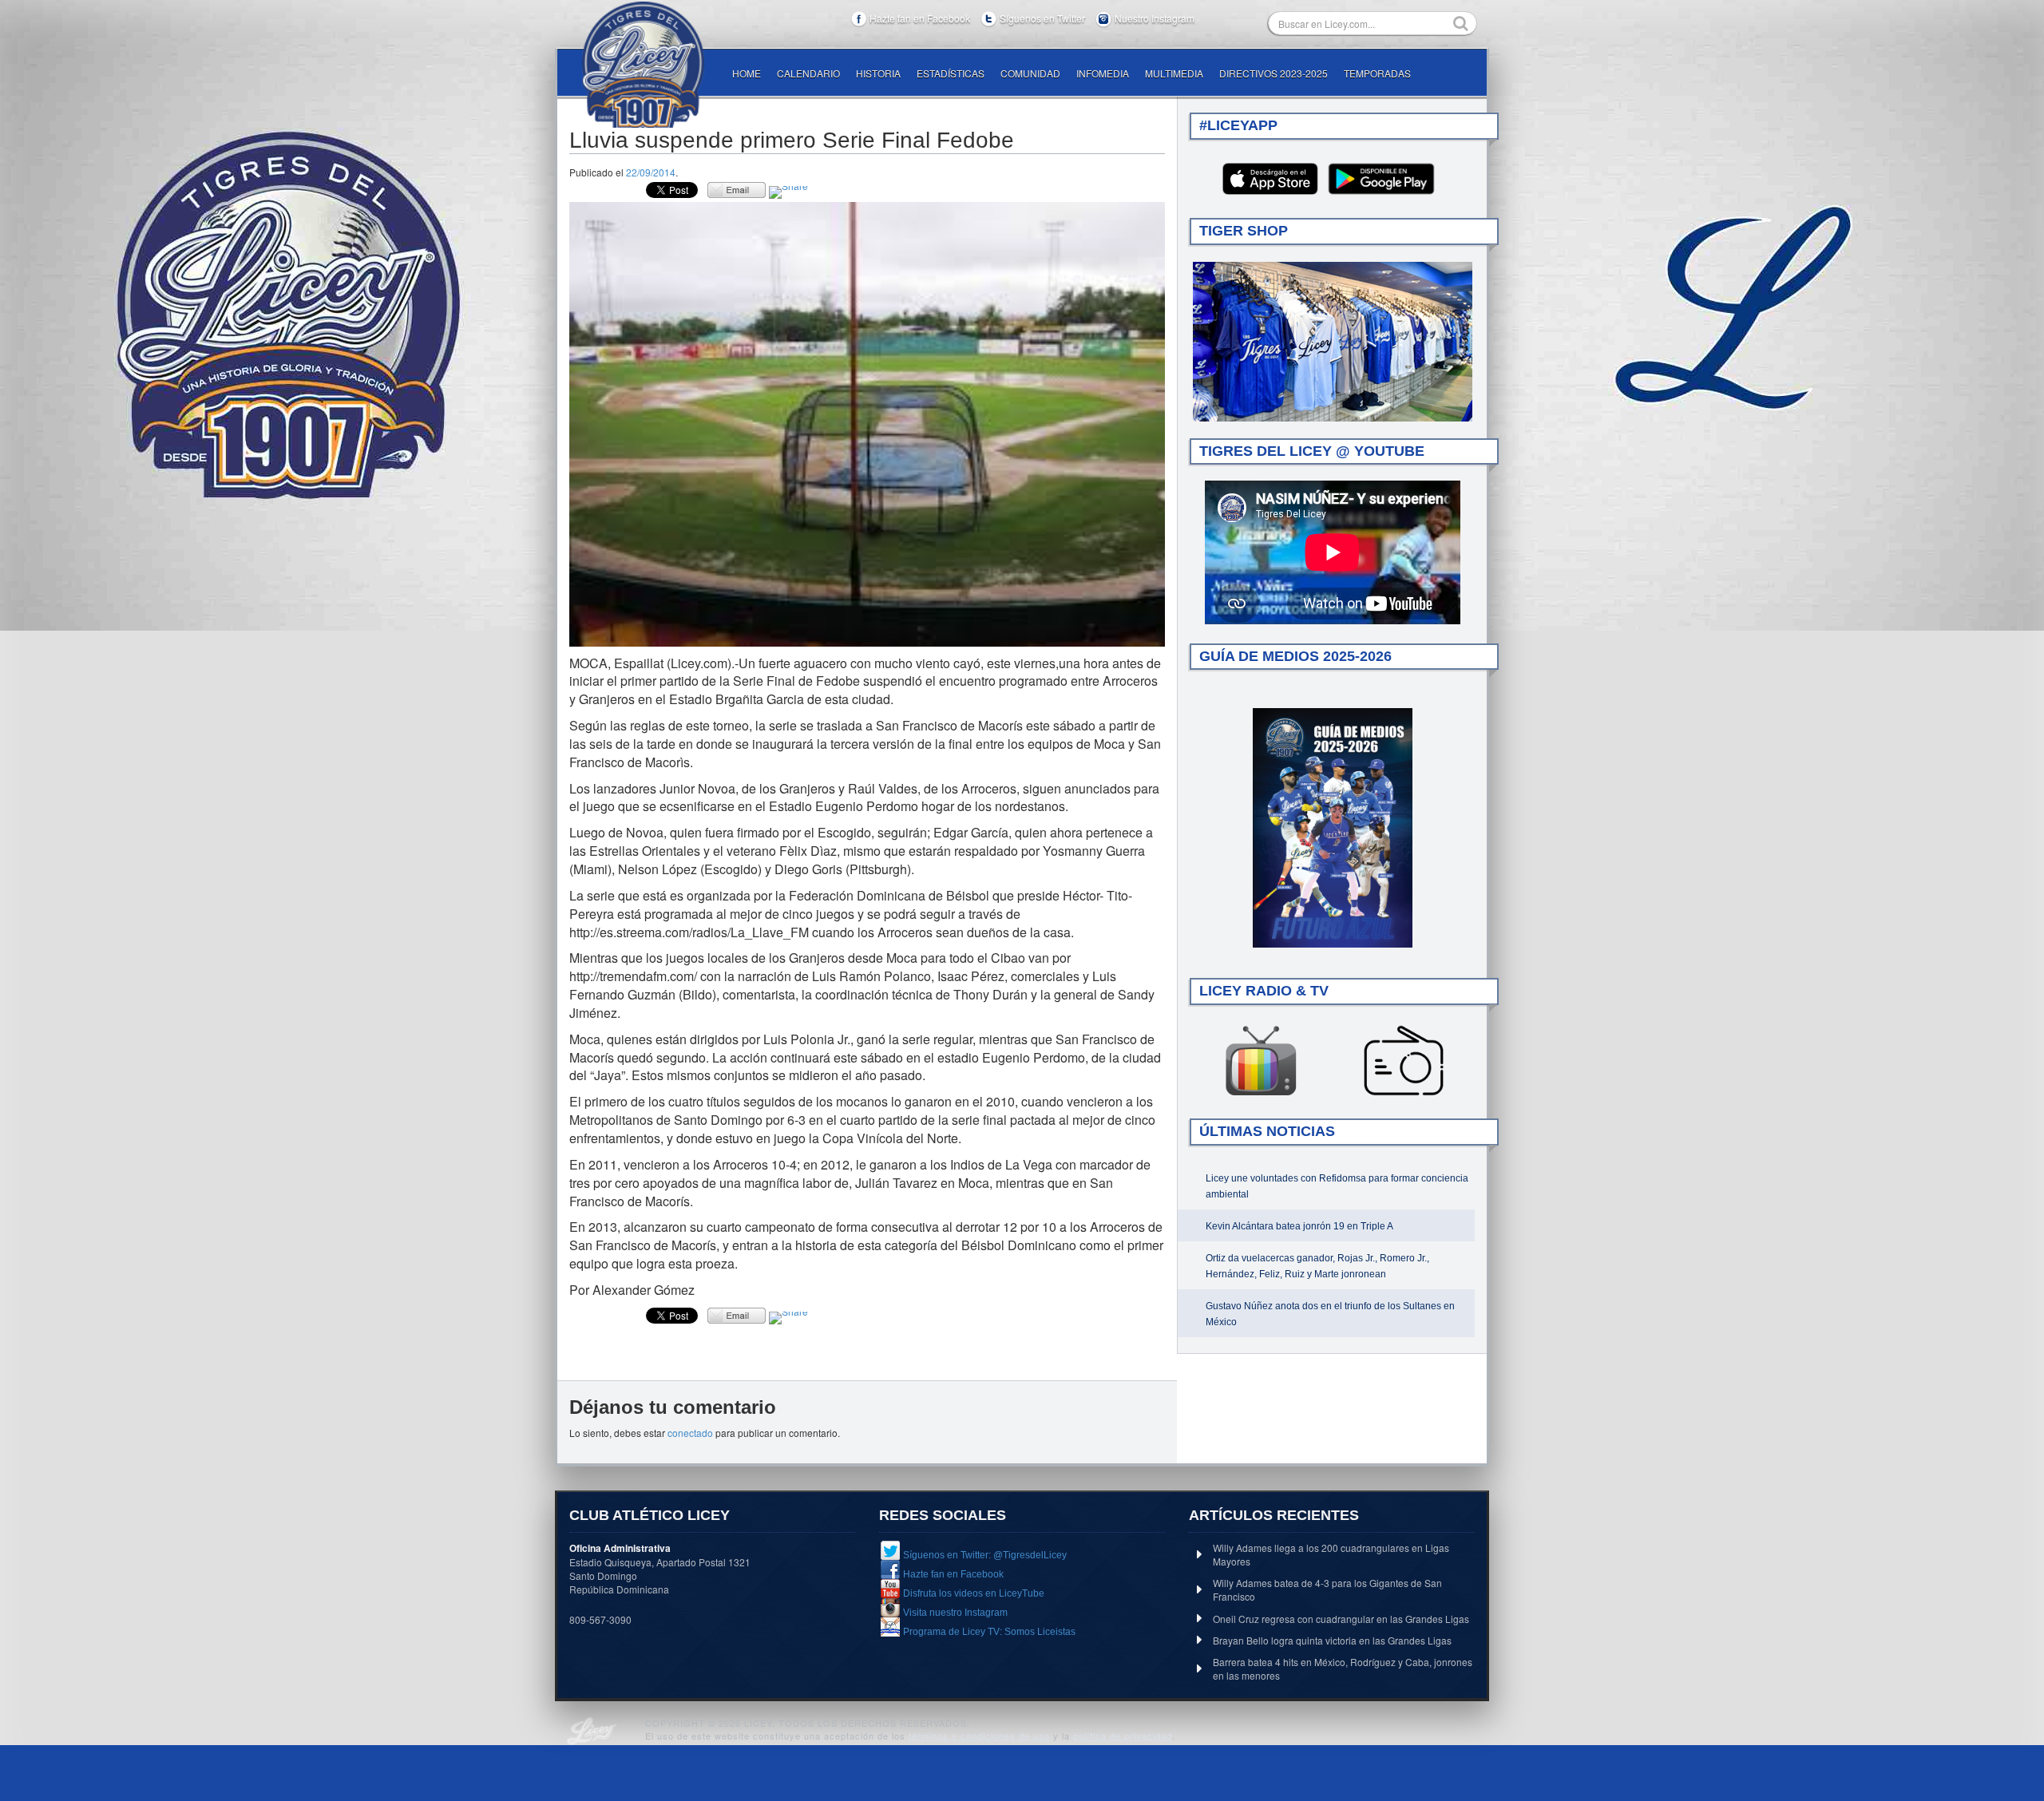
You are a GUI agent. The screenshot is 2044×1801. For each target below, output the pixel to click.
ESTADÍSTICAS (951, 73)
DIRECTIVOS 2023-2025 (1274, 73)
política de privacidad (1123, 1736)
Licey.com (643, 65)
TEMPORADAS (1377, 73)
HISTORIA (878, 73)
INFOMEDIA (1103, 73)
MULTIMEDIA (1174, 73)
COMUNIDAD (1030, 73)
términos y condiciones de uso (979, 1736)
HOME (747, 73)
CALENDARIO (808, 73)
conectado (690, 1433)
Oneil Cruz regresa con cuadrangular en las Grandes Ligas (1341, 1619)
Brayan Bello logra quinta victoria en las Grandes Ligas (1332, 1640)
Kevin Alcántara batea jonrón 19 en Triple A (1299, 1226)
